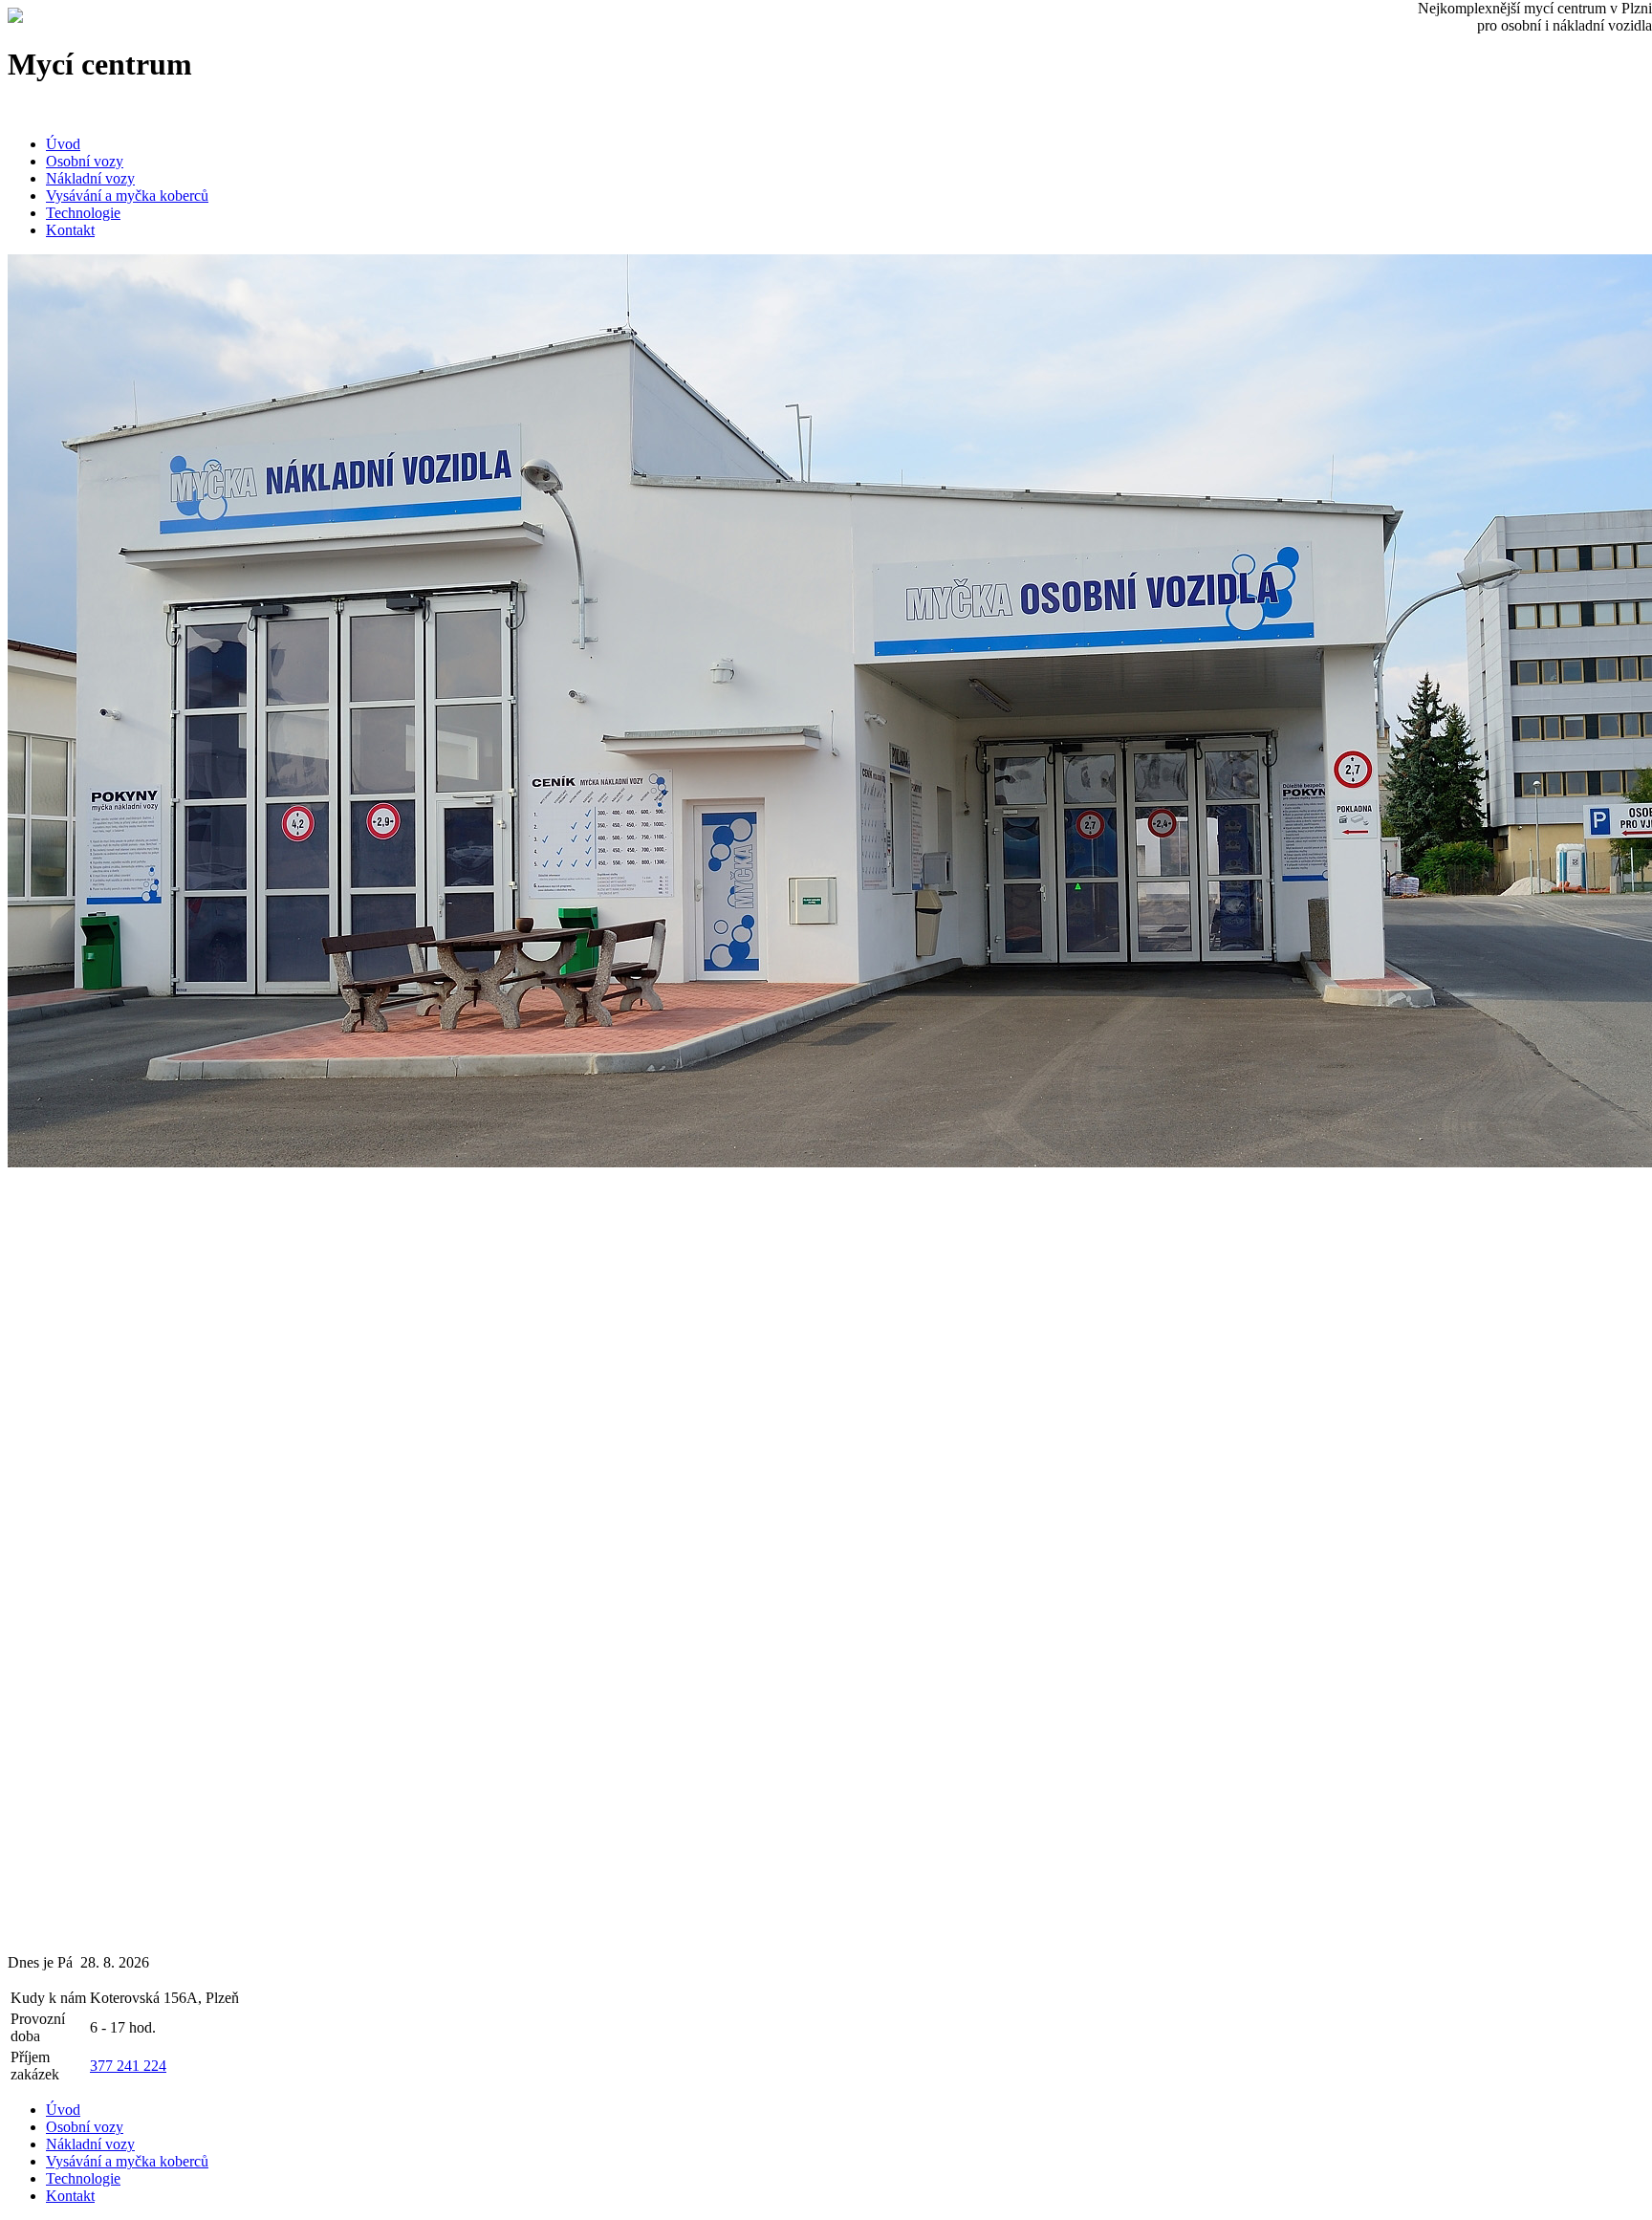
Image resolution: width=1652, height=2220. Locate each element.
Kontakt (70, 230)
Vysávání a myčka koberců (127, 196)
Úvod (63, 144)
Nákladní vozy (90, 178)
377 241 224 (128, 2066)
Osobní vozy (85, 161)
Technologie (83, 213)
